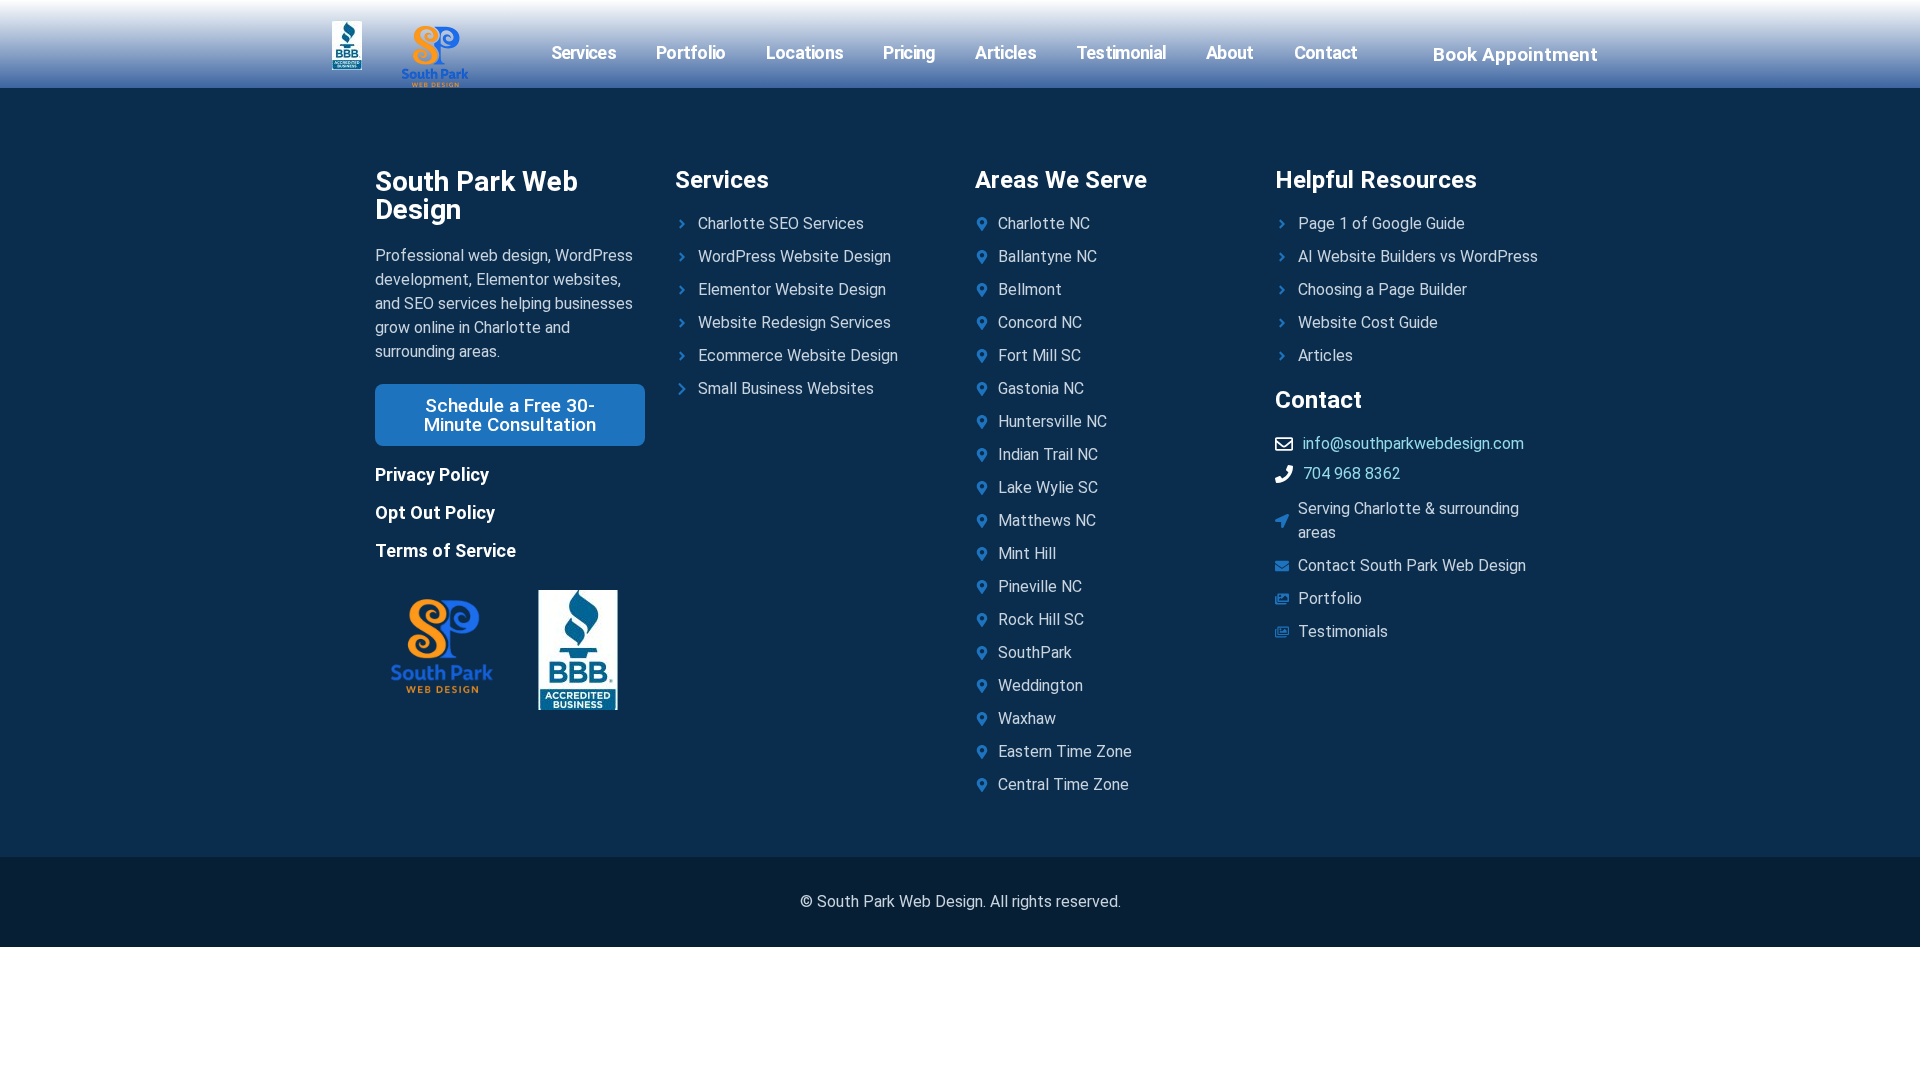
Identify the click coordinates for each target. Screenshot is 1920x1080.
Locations (805, 52)
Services (583, 52)
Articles (1005, 52)
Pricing (909, 52)
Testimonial (1121, 52)
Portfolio (691, 52)
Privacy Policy (432, 474)
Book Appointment (1515, 54)
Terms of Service (445, 550)
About (1230, 52)
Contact (1326, 52)
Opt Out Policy (435, 512)
